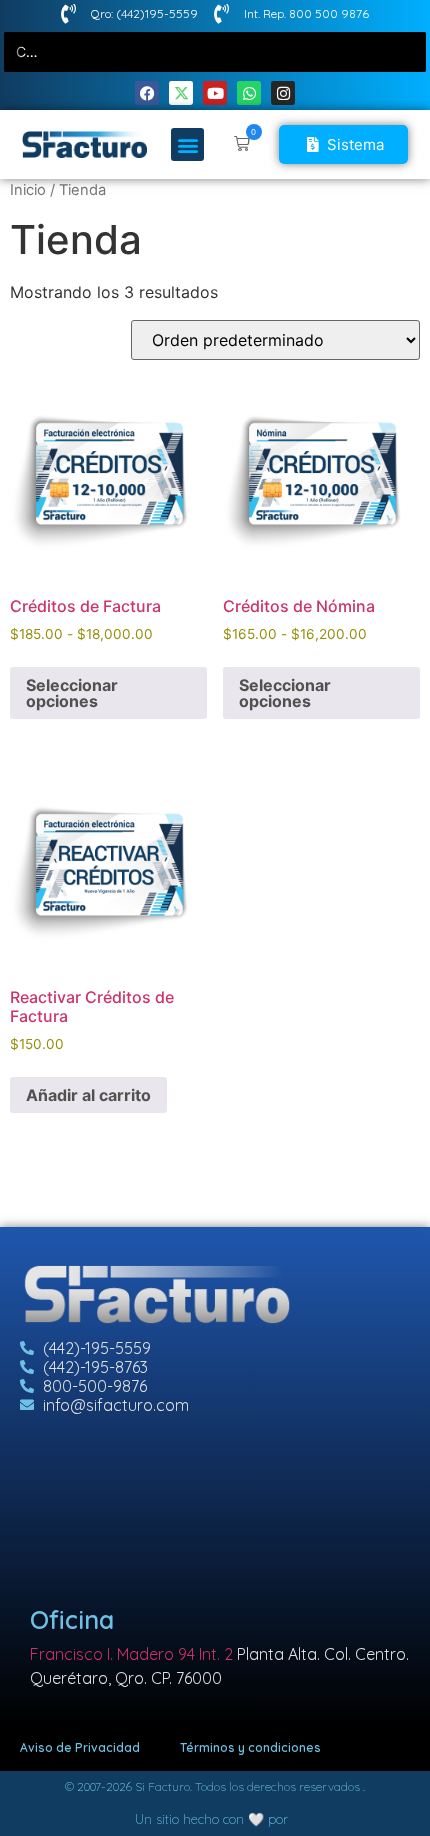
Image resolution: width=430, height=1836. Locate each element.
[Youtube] (215, 93)
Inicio (28, 190)
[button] (187, 144)
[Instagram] (283, 93)
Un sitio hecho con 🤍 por (211, 1819)
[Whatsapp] (249, 93)
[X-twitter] (181, 93)
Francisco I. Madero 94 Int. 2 (131, 1654)
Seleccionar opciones (72, 693)
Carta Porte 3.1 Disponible (55, 51)
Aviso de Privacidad (80, 1747)
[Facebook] (147, 93)
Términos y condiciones (250, 1747)
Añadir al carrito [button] (88, 1095)
